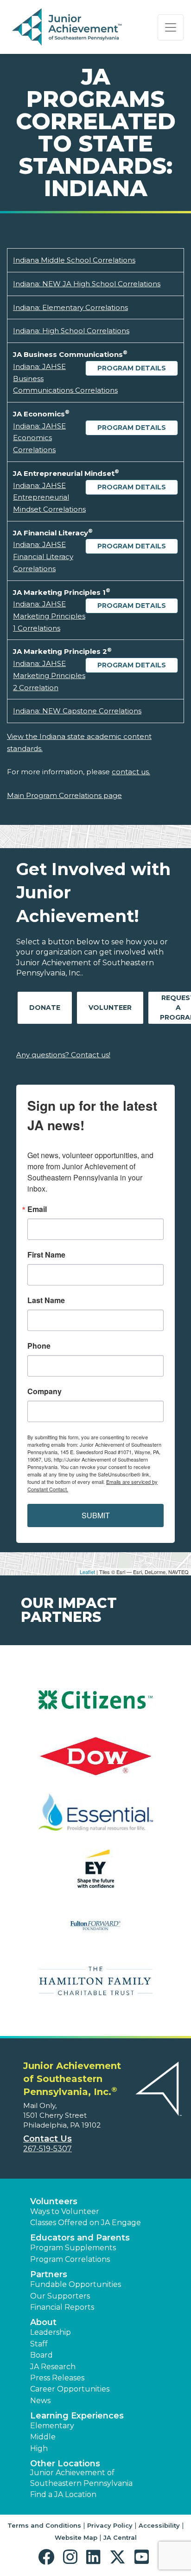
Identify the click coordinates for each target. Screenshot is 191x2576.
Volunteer (110, 1008)
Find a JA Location (63, 2494)
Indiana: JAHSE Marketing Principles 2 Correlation (49, 675)
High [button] (39, 2448)
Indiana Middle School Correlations (74, 260)
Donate (45, 1008)
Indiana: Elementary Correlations (70, 307)
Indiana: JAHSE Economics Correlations (39, 438)
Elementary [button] (52, 2426)
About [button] (43, 2322)
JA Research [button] (53, 2367)
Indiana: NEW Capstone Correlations (77, 711)
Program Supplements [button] (73, 2248)
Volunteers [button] (54, 2201)
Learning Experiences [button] (77, 2416)
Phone (39, 1346)
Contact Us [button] (48, 2139)
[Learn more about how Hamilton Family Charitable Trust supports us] (95, 1987)
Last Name (46, 1300)
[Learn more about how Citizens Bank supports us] (95, 1706)
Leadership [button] (51, 2332)
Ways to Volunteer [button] (65, 2211)
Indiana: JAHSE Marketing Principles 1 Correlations (49, 616)
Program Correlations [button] (70, 2259)
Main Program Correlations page (64, 795)
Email (37, 1209)
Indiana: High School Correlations (71, 331)
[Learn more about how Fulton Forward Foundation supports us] (95, 1931)
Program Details (132, 368)
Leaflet (87, 1572)
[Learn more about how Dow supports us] (95, 1762)
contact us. (131, 772)
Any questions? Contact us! (63, 1055)
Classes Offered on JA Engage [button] (86, 2223)
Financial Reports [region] (62, 2307)
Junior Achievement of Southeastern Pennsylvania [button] (81, 2478)
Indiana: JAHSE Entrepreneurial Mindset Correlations (49, 497)
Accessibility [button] (159, 2525)
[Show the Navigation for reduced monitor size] (171, 27)
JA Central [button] (120, 2537)
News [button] (40, 2401)
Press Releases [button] (57, 2378)
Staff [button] (39, 2344)
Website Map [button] (76, 2537)
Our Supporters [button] (60, 2296)
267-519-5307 (48, 2149)
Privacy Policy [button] (110, 2525)
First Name (46, 1255)
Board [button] (41, 2355)
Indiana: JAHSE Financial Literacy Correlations (43, 556)
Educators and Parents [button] (80, 2238)
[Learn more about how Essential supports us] (95, 1818)
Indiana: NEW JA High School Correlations (87, 284)
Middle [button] (43, 2437)
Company (45, 1391)
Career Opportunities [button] (70, 2389)
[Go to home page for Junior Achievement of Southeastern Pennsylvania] (68, 27)
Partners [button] (49, 2274)
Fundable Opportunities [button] (76, 2284)
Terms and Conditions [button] (44, 2525)
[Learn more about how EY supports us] (95, 1874)
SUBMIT (96, 1515)
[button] (48, 2557)
